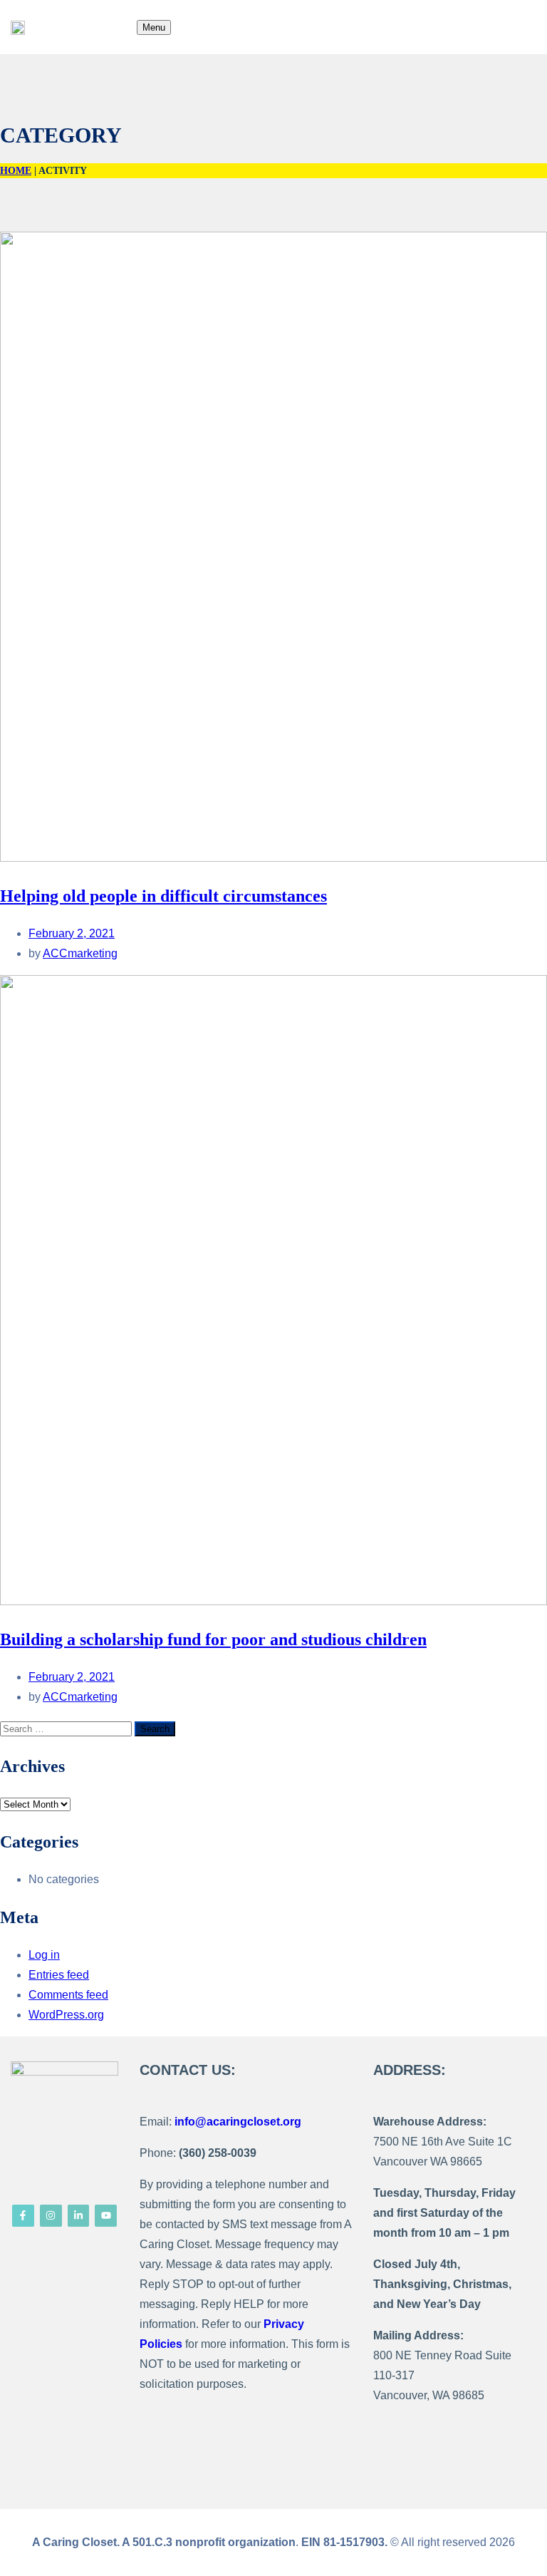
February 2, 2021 (72, 933)
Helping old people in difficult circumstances (163, 896)
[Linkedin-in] (79, 2216)
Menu (154, 27)
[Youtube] (106, 2216)
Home (16, 171)
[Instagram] (51, 2216)
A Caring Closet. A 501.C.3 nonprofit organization (164, 2542)
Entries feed (59, 1975)
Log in (44, 1955)
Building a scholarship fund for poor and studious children (213, 1639)
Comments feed (68, 1995)
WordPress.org (66, 2015)
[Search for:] (67, 1728)
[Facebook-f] (23, 2216)
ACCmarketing (80, 953)
